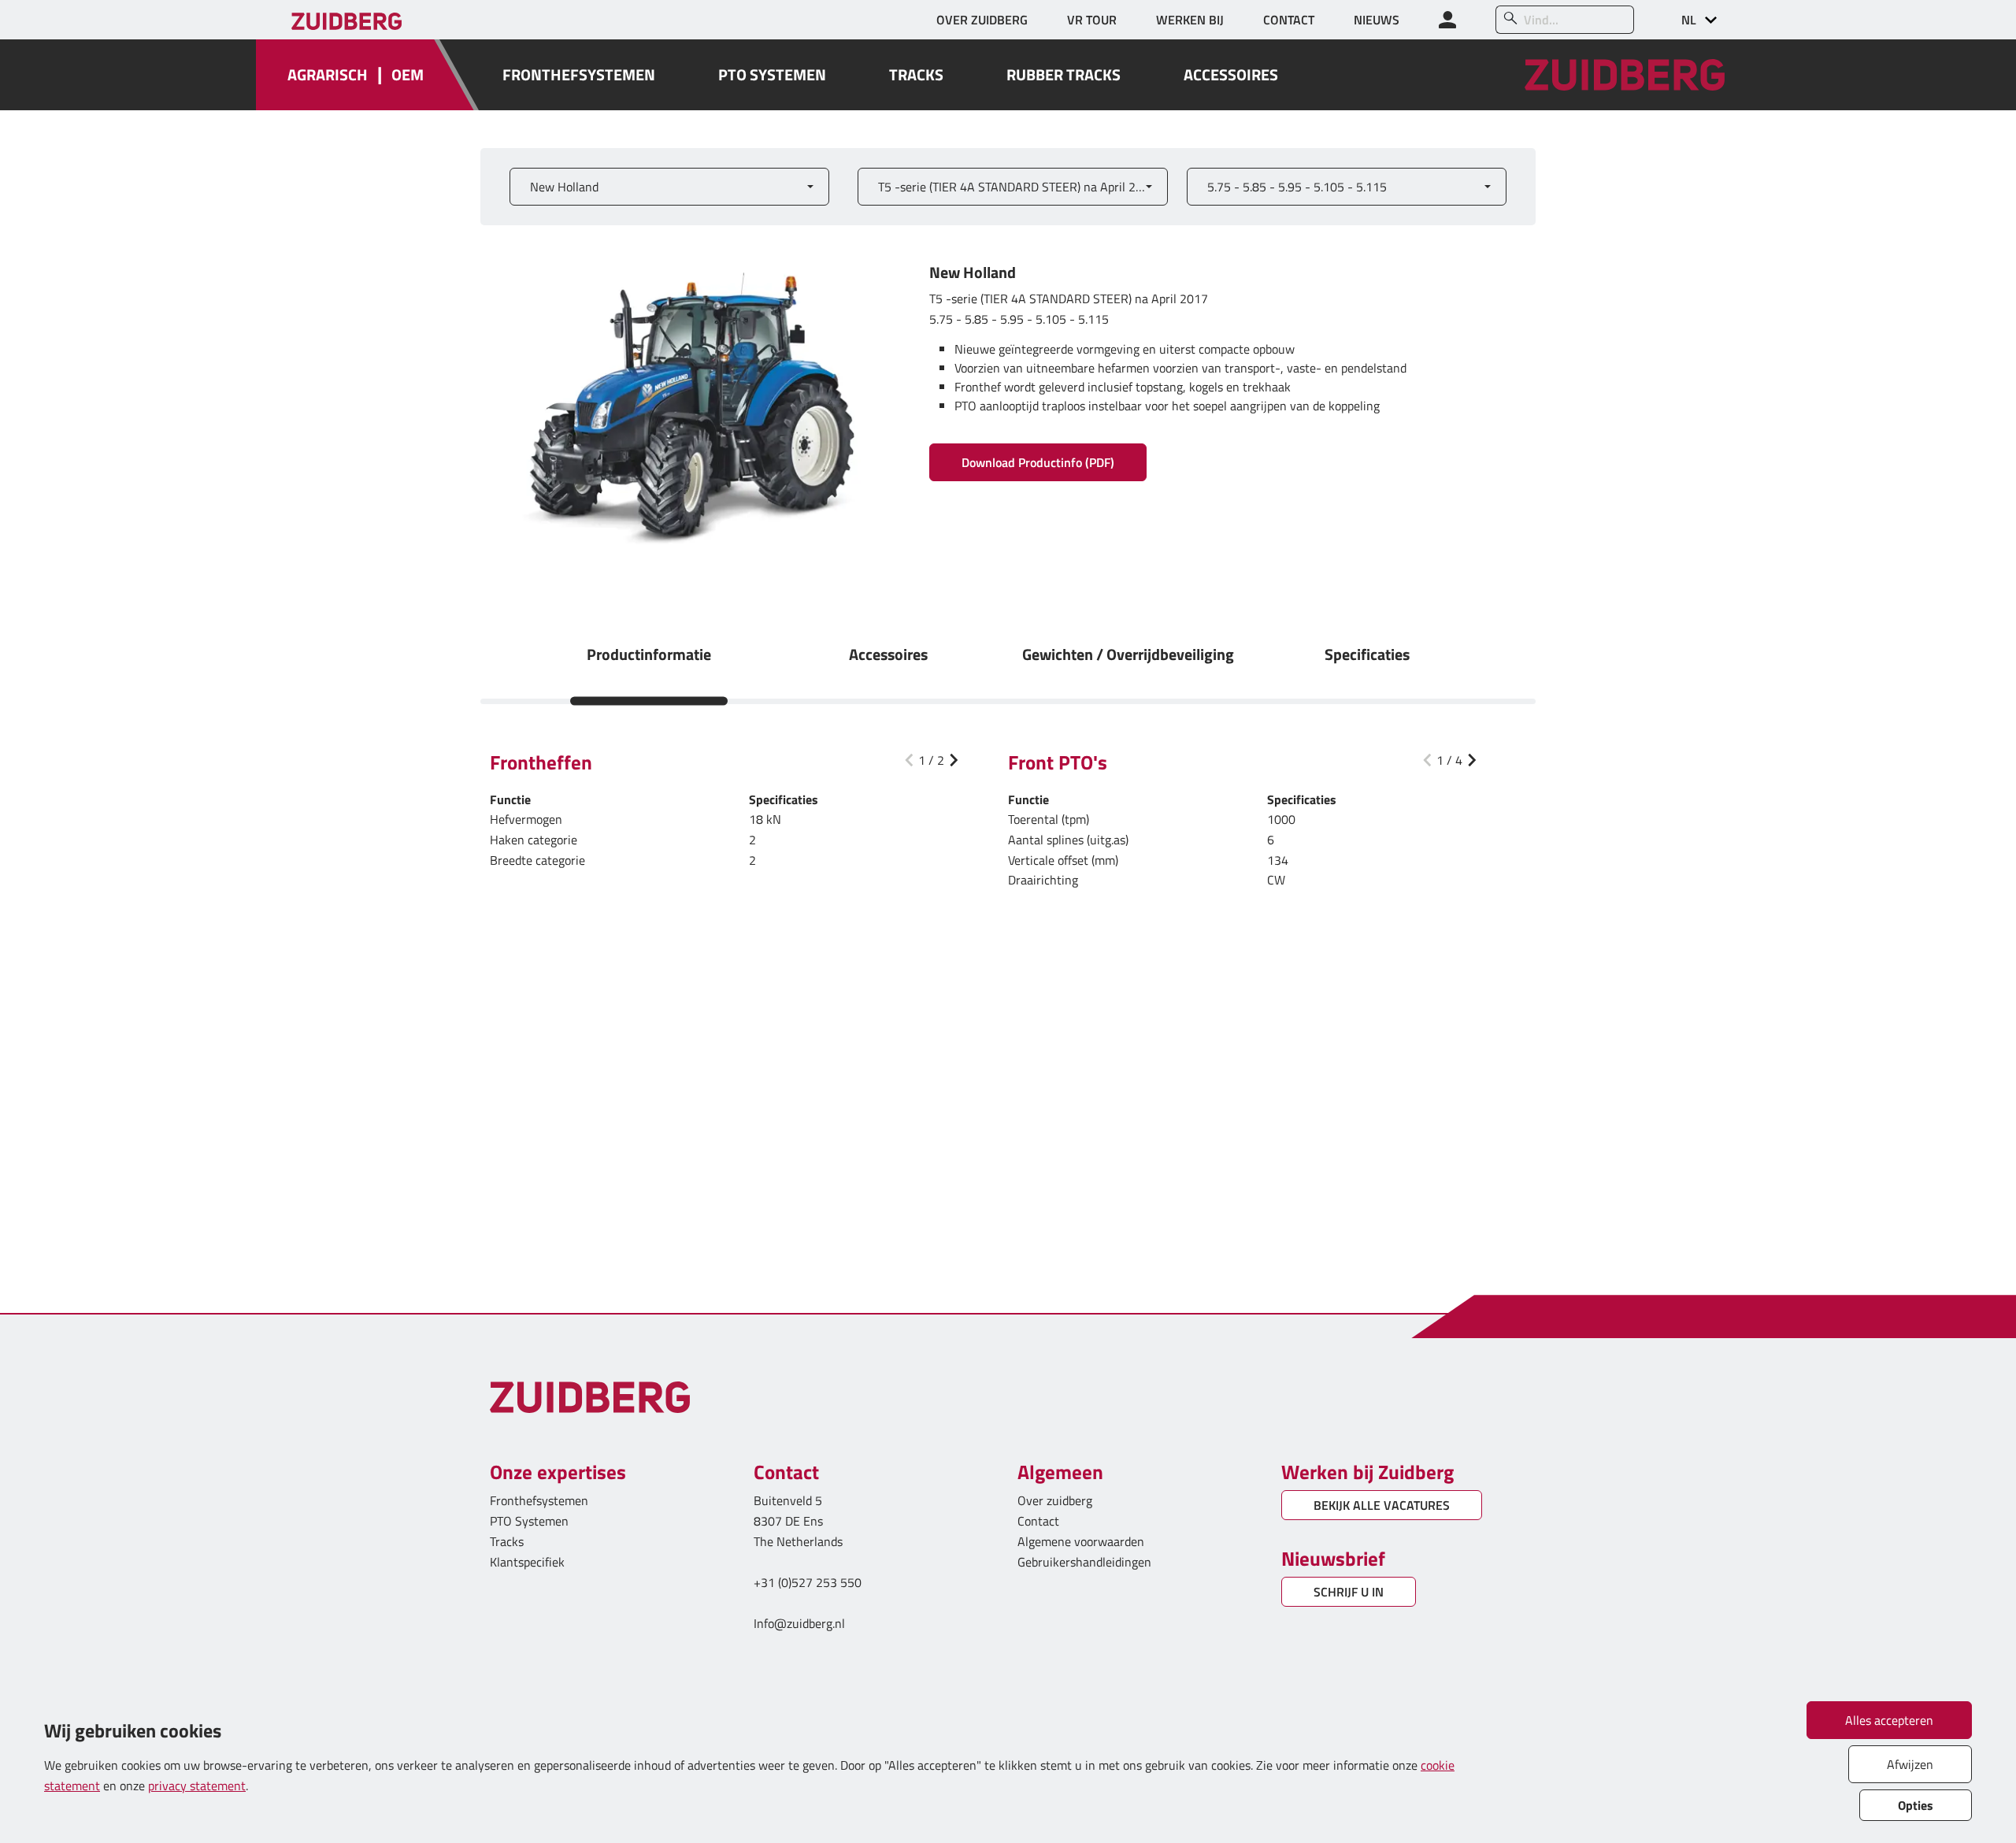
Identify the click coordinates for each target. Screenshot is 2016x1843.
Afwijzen (1910, 1764)
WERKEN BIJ (1190, 20)
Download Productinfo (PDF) (1038, 462)
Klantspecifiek (527, 1562)
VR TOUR (1092, 20)
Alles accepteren (1889, 1720)
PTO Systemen (529, 1521)
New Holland (564, 187)
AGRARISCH (328, 75)
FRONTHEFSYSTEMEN (579, 75)
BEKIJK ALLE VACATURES (1382, 1505)
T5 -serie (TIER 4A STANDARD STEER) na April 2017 (1017, 187)
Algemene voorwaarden (1081, 1541)
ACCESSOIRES (1231, 75)
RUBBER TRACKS (1064, 75)
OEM (408, 75)
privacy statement (197, 1786)
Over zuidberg (1055, 1500)
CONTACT (1289, 20)
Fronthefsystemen (539, 1500)
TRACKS (916, 75)
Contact (1038, 1521)
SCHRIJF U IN (1349, 1592)
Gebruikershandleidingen (1084, 1562)
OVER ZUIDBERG (982, 20)
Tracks (507, 1541)
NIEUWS (1377, 20)
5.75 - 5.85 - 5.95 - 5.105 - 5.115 (1297, 187)
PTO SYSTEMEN (772, 75)
